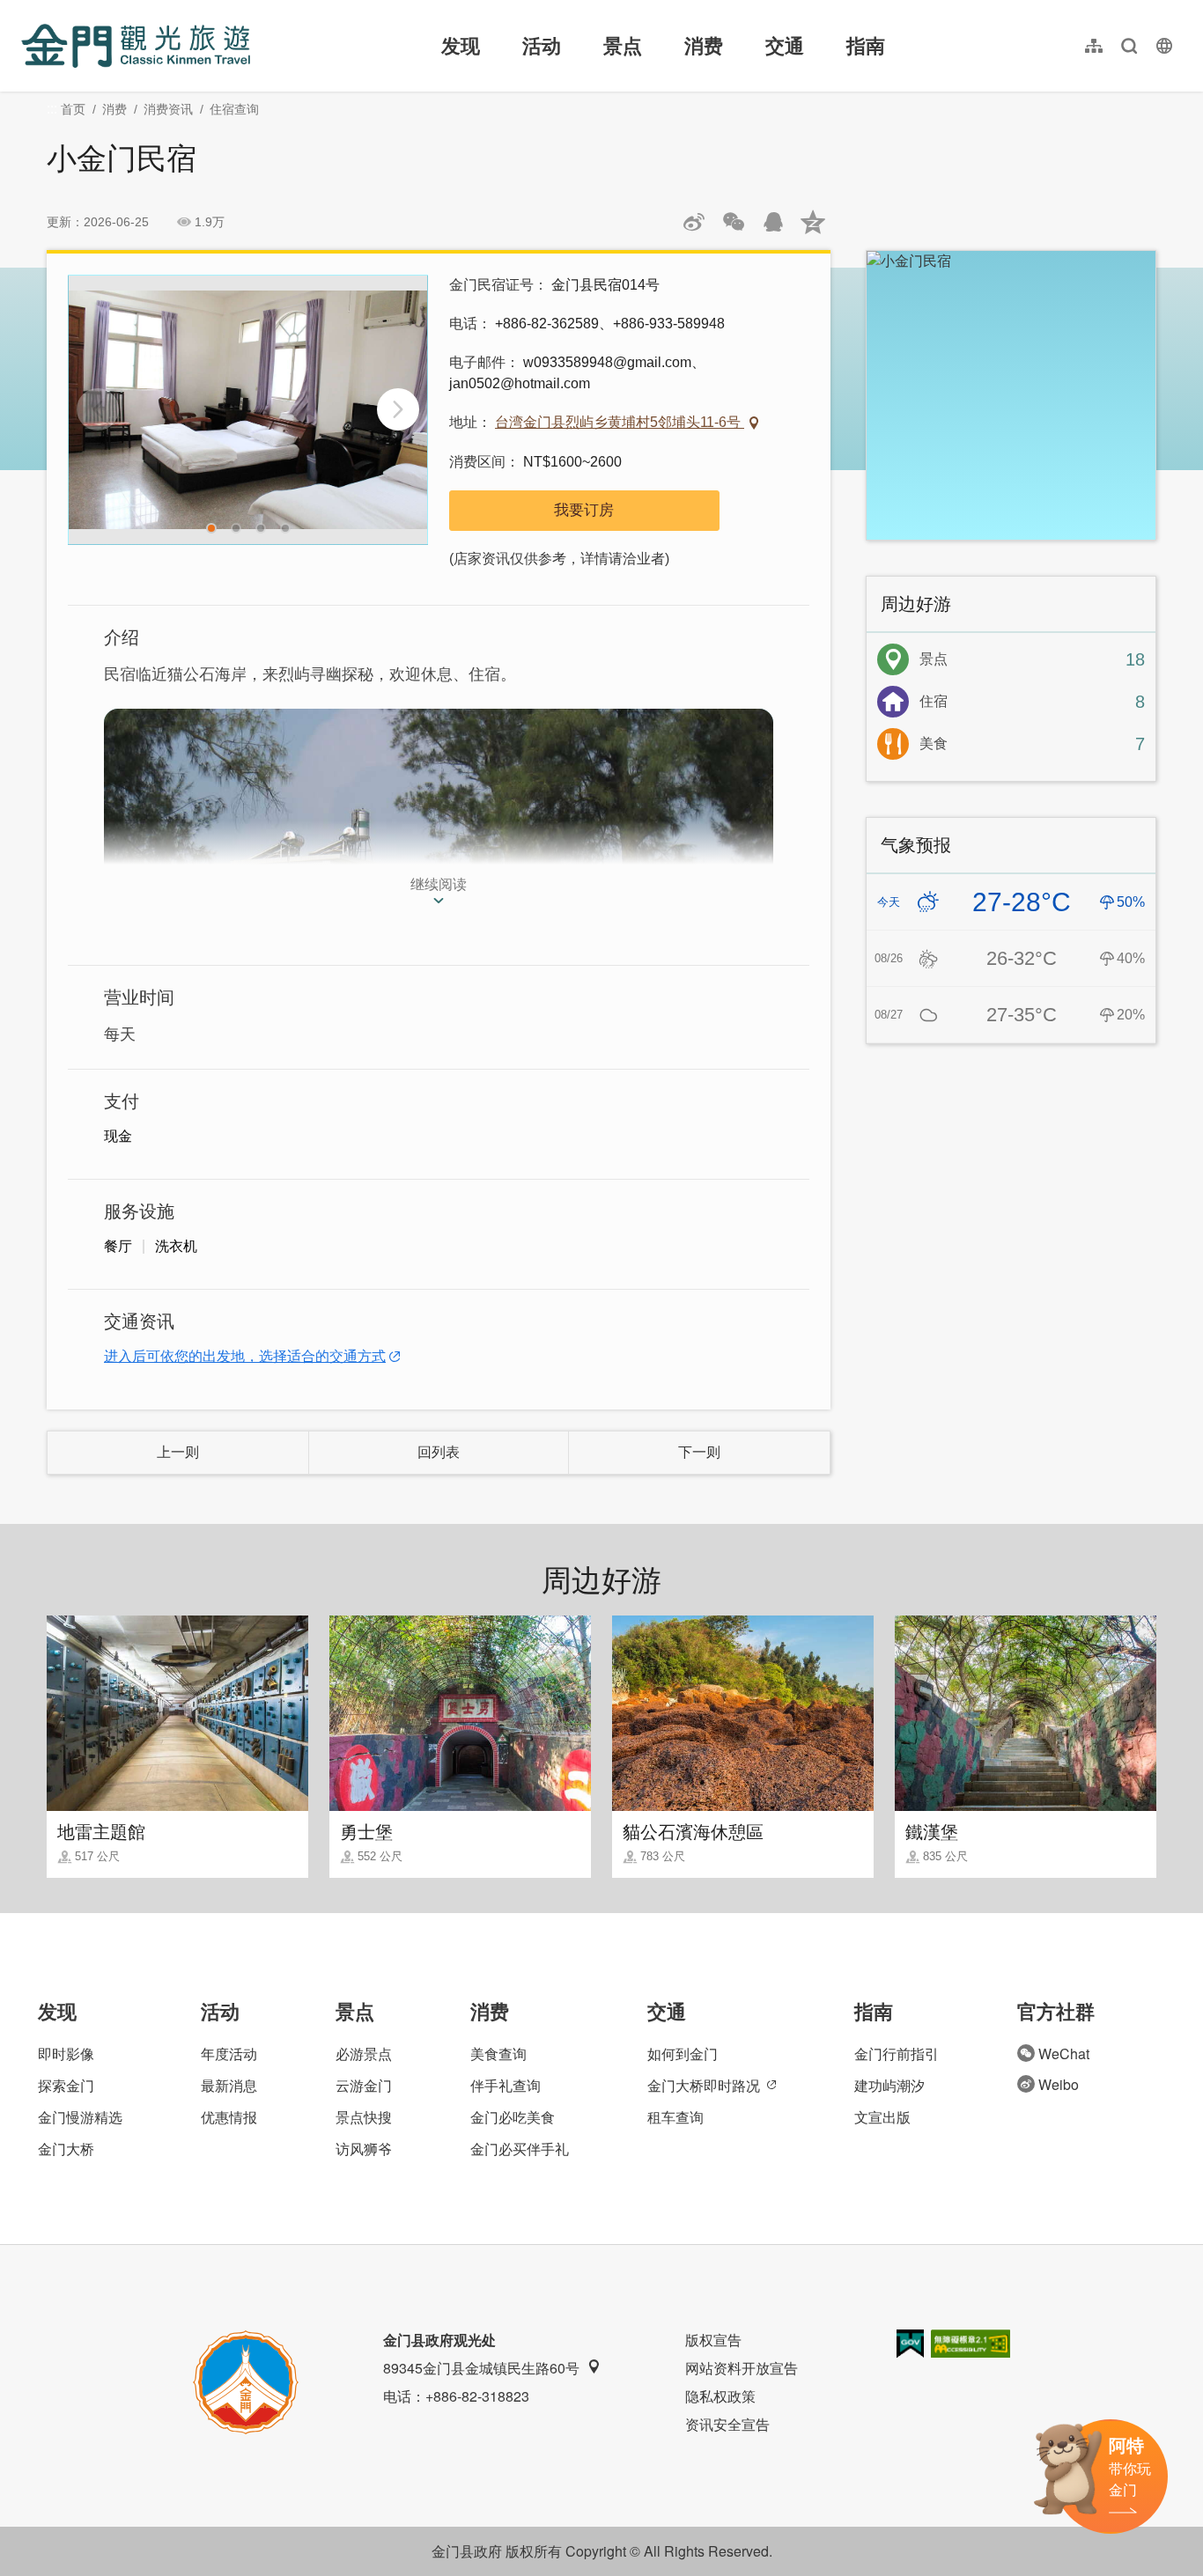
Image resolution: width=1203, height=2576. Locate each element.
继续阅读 (439, 884)
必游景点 (364, 2053)
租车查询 (675, 2117)
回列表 (439, 1452)
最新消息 (229, 2085)
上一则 (178, 1452)
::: (26, 10)
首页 (73, 109)
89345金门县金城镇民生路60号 (481, 2368)
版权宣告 (713, 2340)
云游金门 (364, 2085)
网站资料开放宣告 (742, 2368)
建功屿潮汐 (889, 2085)
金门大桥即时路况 (704, 2085)
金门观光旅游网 (136, 46)
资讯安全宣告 (727, 2424)
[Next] (398, 409)
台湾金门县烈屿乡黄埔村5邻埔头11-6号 (620, 422)
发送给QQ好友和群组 (773, 222)
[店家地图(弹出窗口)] (1011, 395)
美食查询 (498, 2053)
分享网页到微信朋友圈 (734, 222)
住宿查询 (234, 109)
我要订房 (584, 510)
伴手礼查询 (506, 2085)
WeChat (1064, 2053)
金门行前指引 (897, 2053)
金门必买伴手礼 (520, 2149)
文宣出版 (882, 2117)
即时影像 (66, 2053)
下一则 (699, 1452)
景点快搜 (364, 2117)
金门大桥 (66, 2149)
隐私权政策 (720, 2396)
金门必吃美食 (513, 2117)
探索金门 (66, 2085)
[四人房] (248, 410)
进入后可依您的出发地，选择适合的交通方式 (245, 1356)
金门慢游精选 (80, 2117)
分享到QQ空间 (813, 222)
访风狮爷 (364, 2149)
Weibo (1059, 2084)
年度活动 (229, 2053)
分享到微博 (694, 222)
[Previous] (98, 409)
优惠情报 (229, 2117)
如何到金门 (683, 2053)
